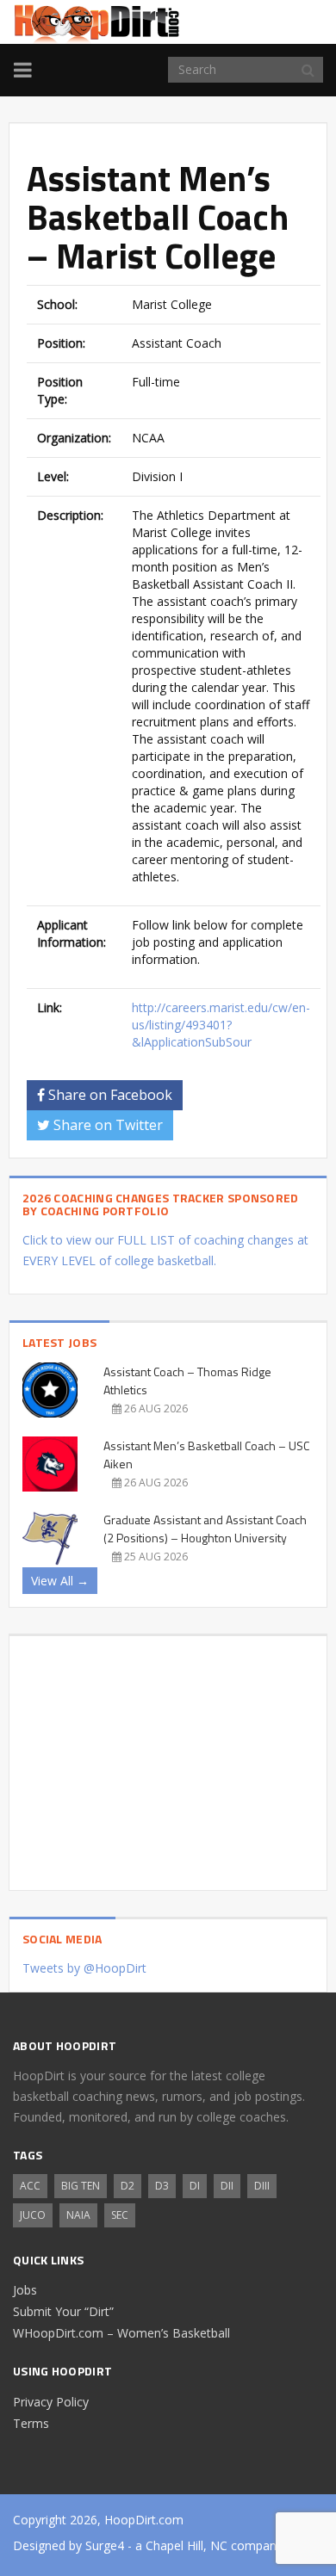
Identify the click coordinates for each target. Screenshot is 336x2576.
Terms (31, 2423)
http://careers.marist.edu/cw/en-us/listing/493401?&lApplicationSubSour (221, 1025)
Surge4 (105, 2545)
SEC (120, 2215)
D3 (162, 2186)
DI (195, 2186)
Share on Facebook (109, 1095)
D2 (128, 2186)
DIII (262, 2186)
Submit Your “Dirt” (63, 2311)
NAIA (78, 2215)
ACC (30, 2186)
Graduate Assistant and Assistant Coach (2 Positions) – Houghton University (205, 1529)
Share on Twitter (106, 1125)
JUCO (33, 2215)
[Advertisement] (168, 1757)
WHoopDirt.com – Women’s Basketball (121, 2333)
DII (227, 2186)
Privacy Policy (51, 2402)
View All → (60, 1581)
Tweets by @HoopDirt (84, 1968)
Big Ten (81, 2186)
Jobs (25, 2290)
